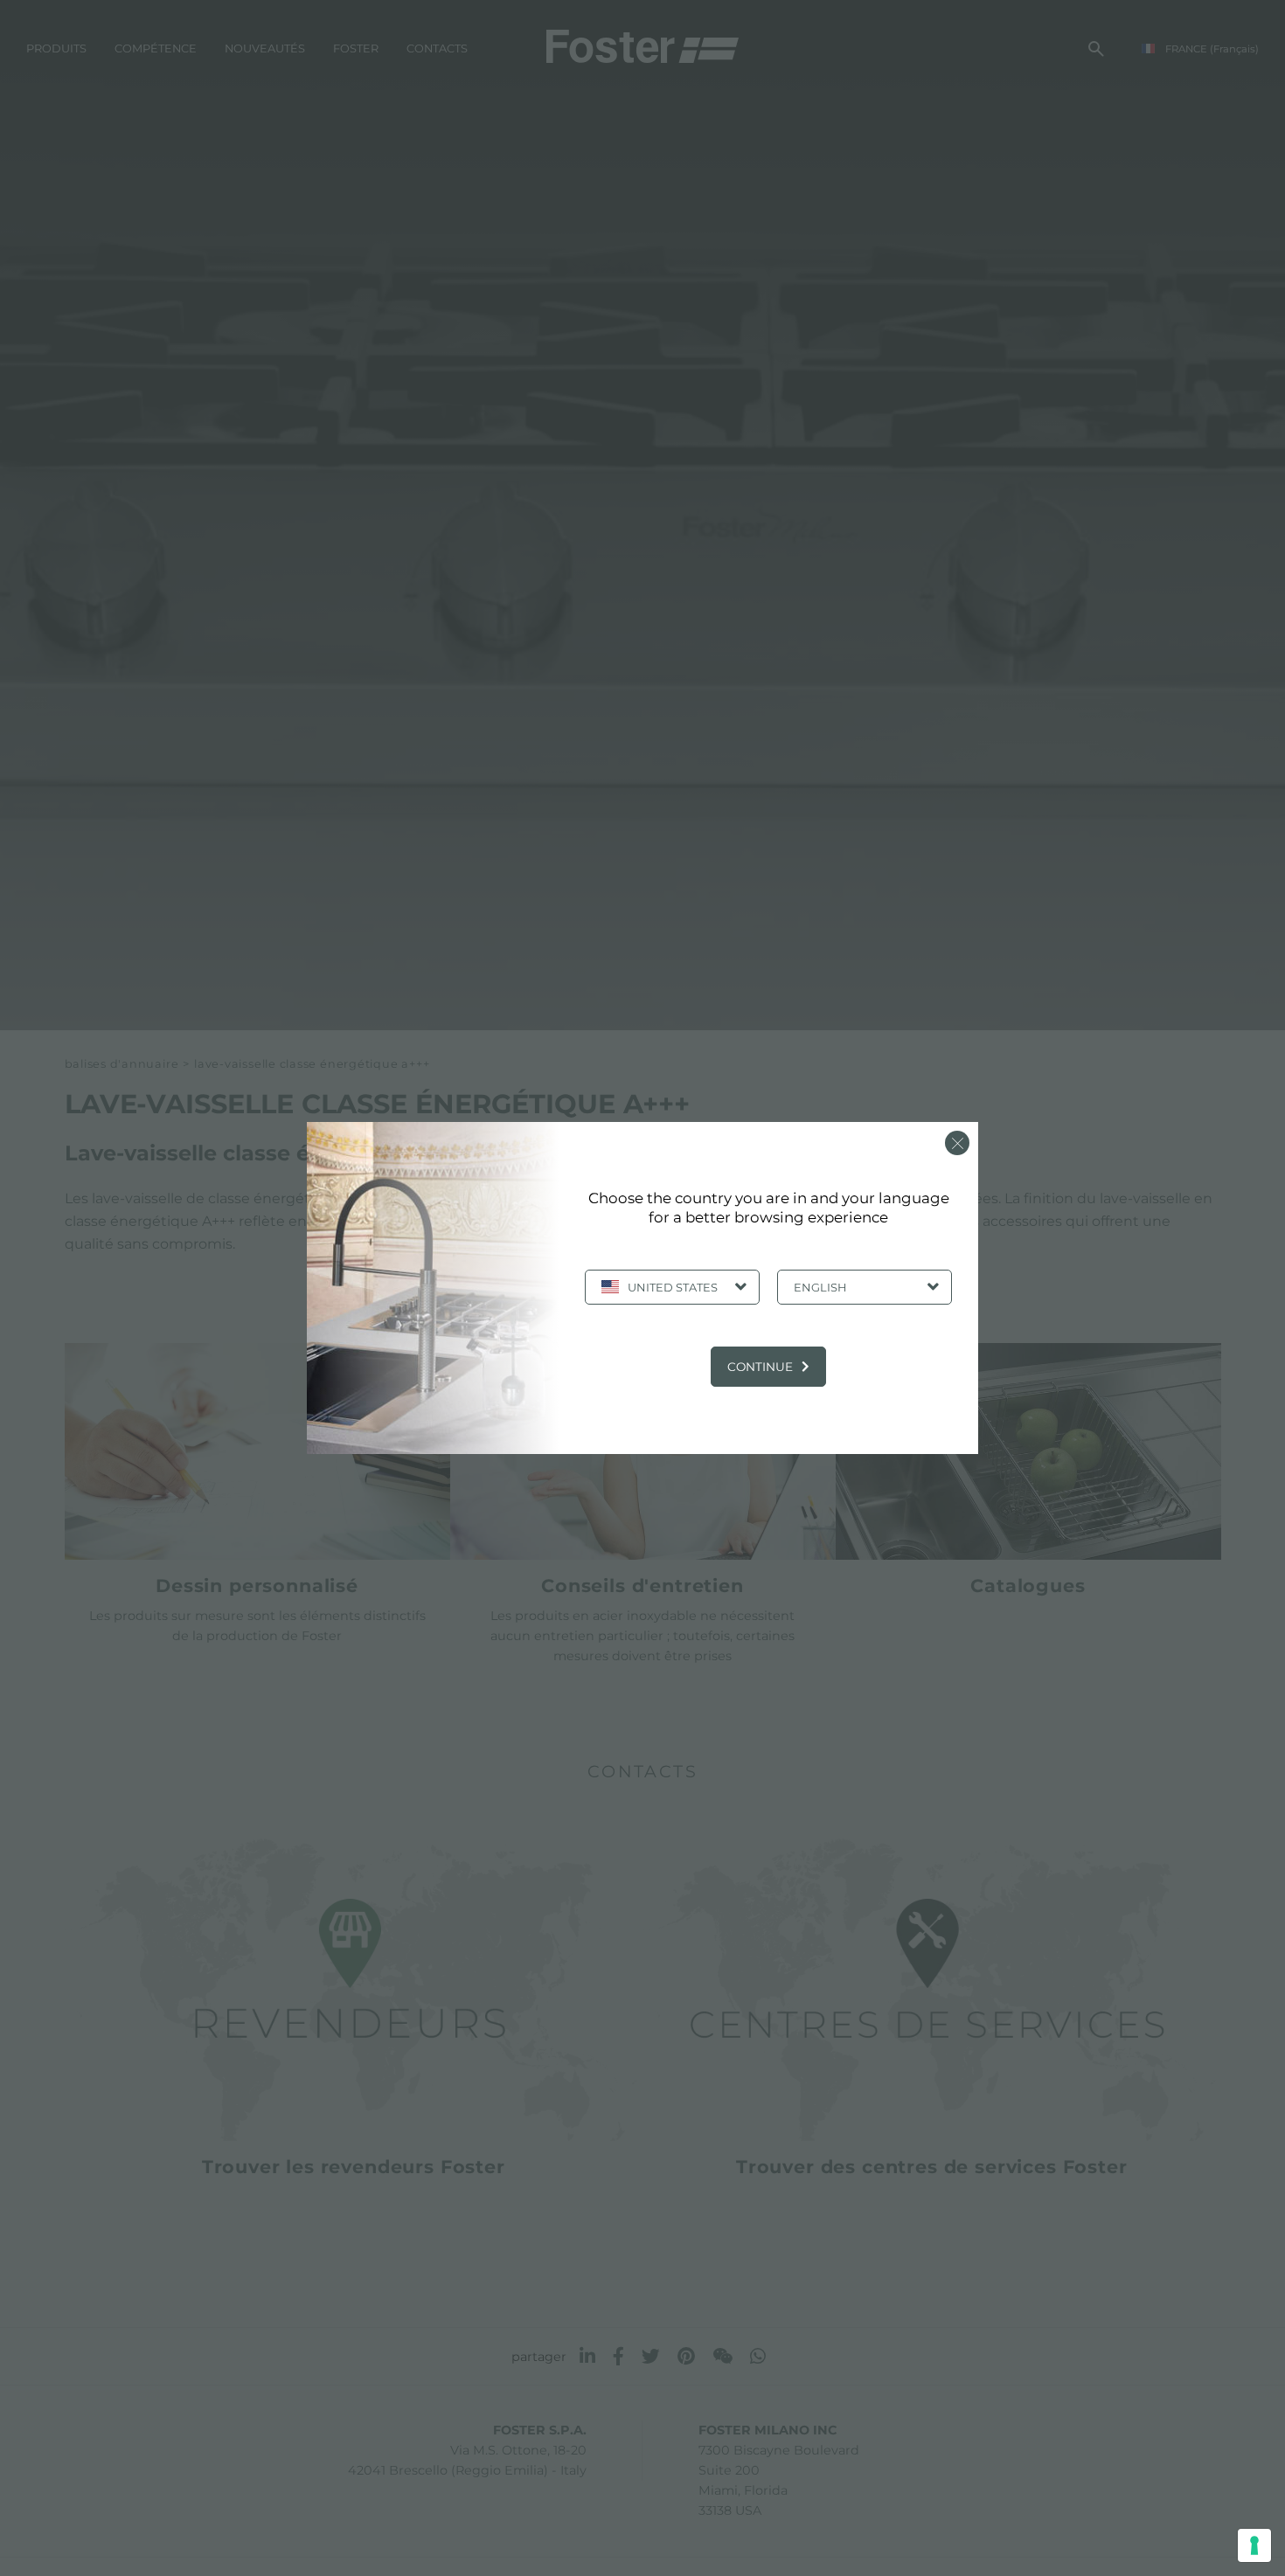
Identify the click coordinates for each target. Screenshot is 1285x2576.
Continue (760, 1367)
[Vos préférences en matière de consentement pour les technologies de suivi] (1254, 2545)
